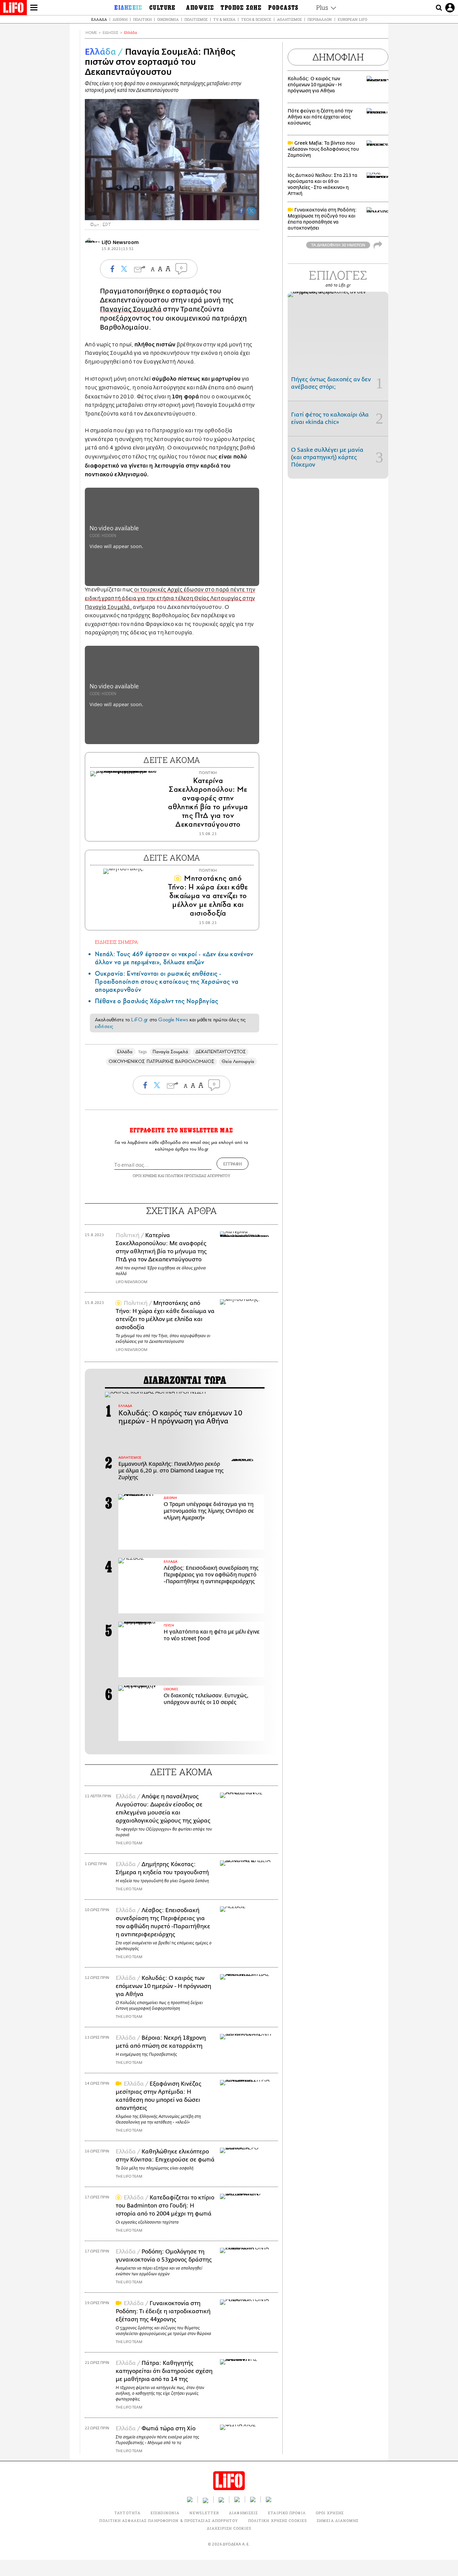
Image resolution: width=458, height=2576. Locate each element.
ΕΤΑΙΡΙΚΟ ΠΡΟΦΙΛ (287, 2513)
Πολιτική (142, 19)
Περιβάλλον (320, 19)
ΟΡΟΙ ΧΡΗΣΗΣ (145, 1176)
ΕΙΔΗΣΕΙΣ (110, 33)
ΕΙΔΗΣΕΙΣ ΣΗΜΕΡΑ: (117, 942)
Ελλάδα (99, 19)
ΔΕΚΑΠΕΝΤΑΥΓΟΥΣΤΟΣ (221, 1052)
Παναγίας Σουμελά (131, 309)
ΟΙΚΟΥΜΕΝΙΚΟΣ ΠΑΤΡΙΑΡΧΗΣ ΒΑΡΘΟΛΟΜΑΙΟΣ (162, 1061)
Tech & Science (256, 19)
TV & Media (224, 19)
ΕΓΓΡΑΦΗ (233, 1164)
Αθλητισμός (289, 19)
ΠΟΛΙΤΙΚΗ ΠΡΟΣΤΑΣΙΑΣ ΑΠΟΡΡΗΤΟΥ (198, 1176)
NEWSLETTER (204, 2513)
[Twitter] (251, 211)
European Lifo (352, 19)
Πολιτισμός (196, 19)
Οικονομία (168, 19)
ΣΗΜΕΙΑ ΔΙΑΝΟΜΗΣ (338, 2520)
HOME (91, 33)
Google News (173, 1020)
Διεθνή (120, 19)
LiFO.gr (139, 1020)
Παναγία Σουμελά (170, 1052)
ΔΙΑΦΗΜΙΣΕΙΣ (243, 2513)
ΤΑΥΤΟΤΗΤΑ (127, 2513)
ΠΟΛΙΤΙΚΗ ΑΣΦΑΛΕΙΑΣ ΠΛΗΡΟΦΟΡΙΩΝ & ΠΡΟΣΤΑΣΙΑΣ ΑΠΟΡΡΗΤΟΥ (168, 2520)
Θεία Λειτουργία (238, 1061)
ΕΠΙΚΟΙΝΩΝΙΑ (165, 2513)
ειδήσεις (104, 1026)
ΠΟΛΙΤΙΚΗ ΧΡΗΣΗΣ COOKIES (277, 2520)
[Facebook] (241, 211)
